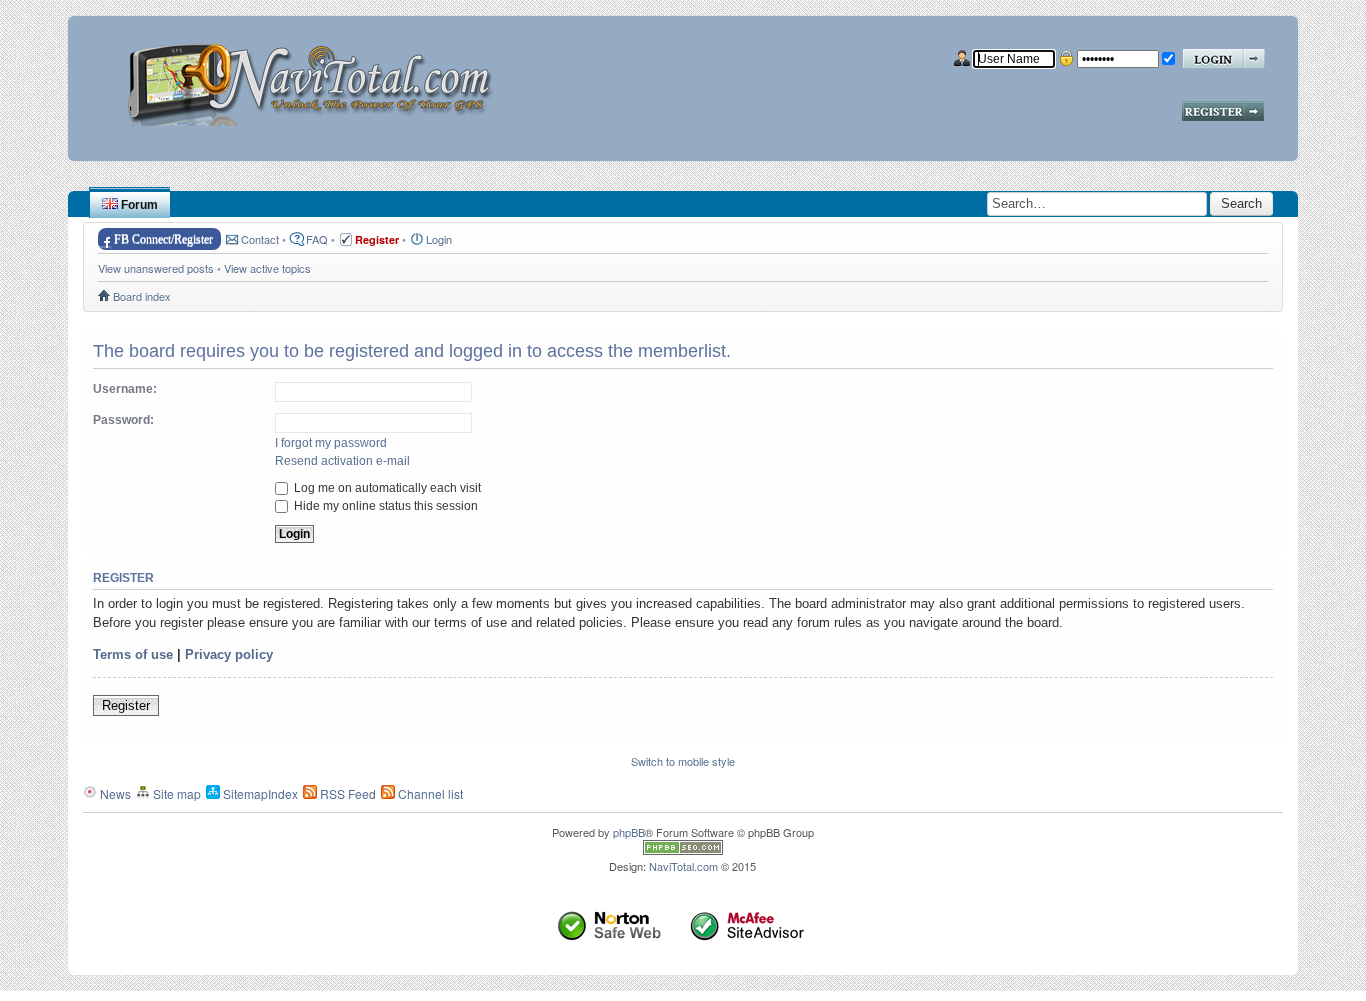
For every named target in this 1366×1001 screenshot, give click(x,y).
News (114, 793)
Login (439, 239)
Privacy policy (229, 654)
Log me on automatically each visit (386, 488)
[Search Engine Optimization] (683, 850)
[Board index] (316, 77)
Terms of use (133, 654)
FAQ (317, 239)
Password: (123, 420)
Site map (175, 793)
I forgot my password (331, 443)
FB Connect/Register (163, 239)
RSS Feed (346, 793)
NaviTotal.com (683, 866)
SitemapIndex (259, 793)
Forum (138, 205)
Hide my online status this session (384, 506)
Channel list (429, 793)
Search (1241, 203)
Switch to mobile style (683, 761)
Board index (142, 296)
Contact (260, 239)
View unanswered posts (156, 268)
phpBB (629, 832)
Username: (125, 389)
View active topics (267, 268)
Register (126, 705)
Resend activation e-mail (342, 461)
